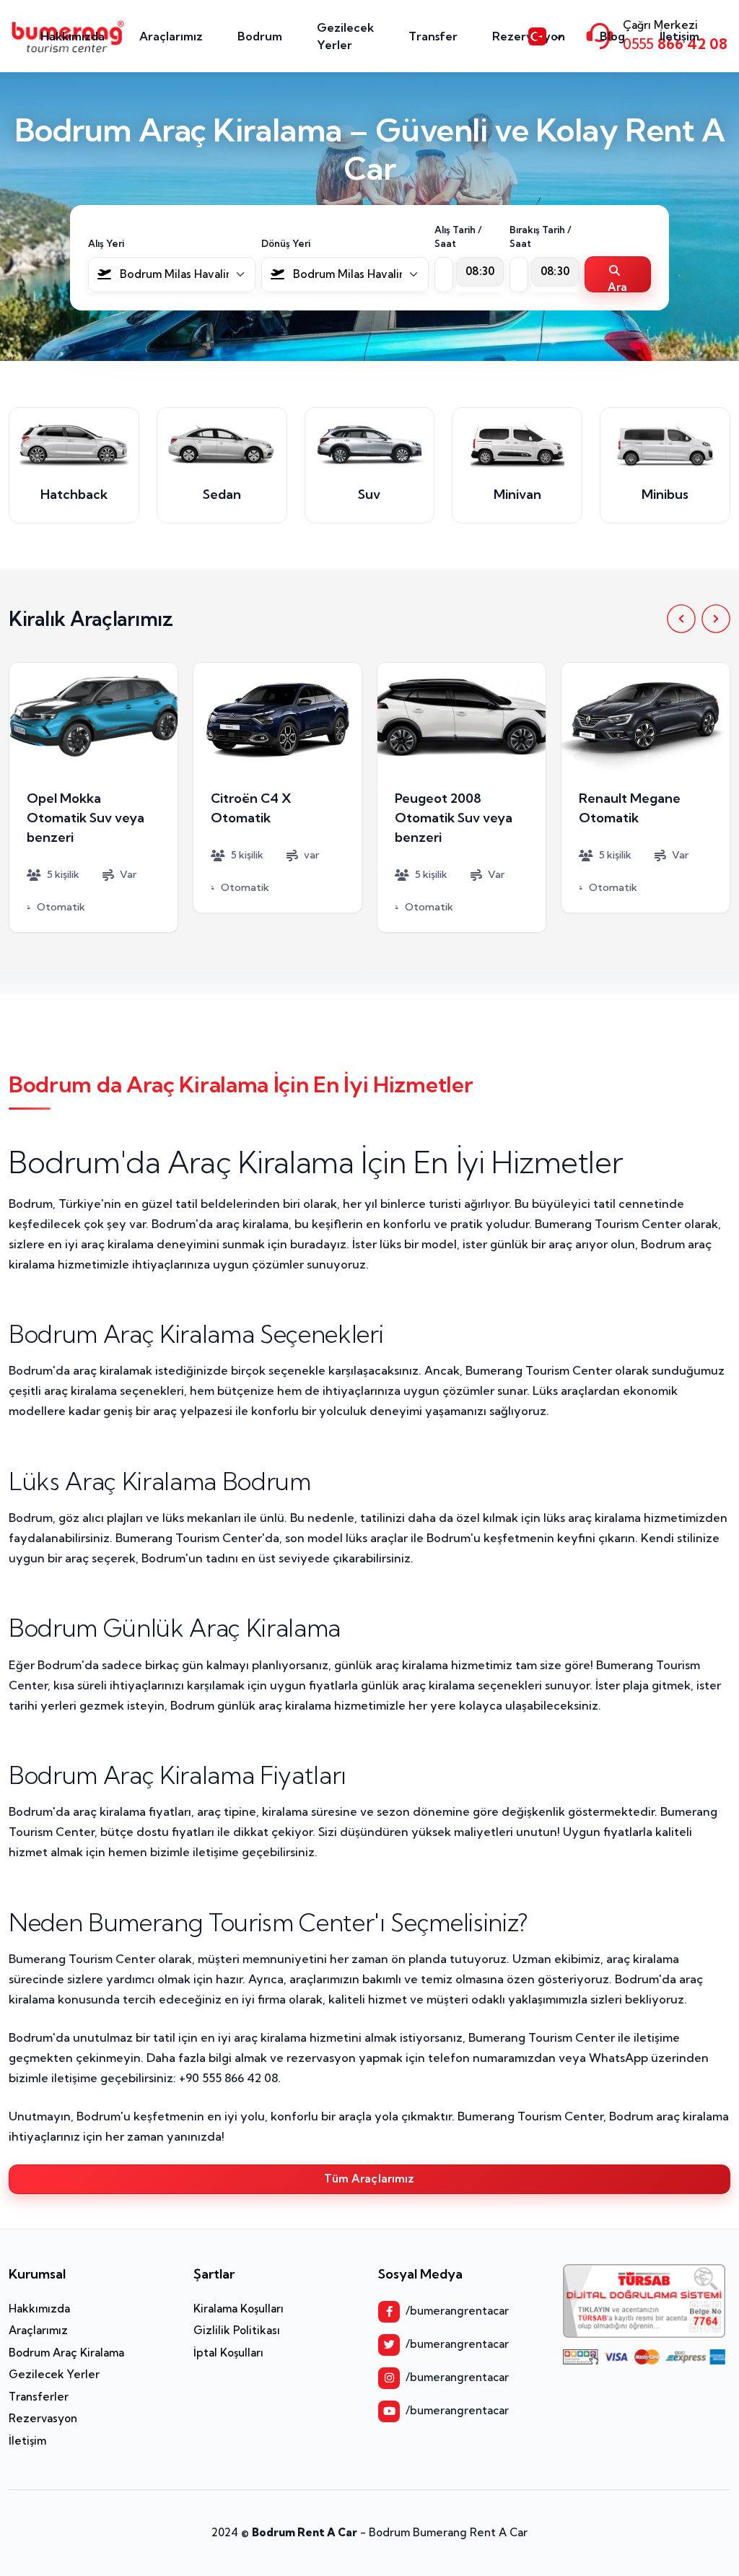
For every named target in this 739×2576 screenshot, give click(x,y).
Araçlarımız (171, 36)
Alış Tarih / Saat (458, 237)
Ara (617, 286)
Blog (612, 36)
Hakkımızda (73, 36)
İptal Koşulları (228, 2353)
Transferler (39, 2397)
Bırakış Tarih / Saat (541, 237)
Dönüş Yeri (286, 243)
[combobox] (172, 275)
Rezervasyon (43, 2418)
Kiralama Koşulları (239, 2309)
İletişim (679, 36)
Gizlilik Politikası (237, 2330)
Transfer (433, 36)
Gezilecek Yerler (345, 36)
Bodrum (260, 36)
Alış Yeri (106, 243)
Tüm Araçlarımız (369, 2179)
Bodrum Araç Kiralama (66, 2353)
